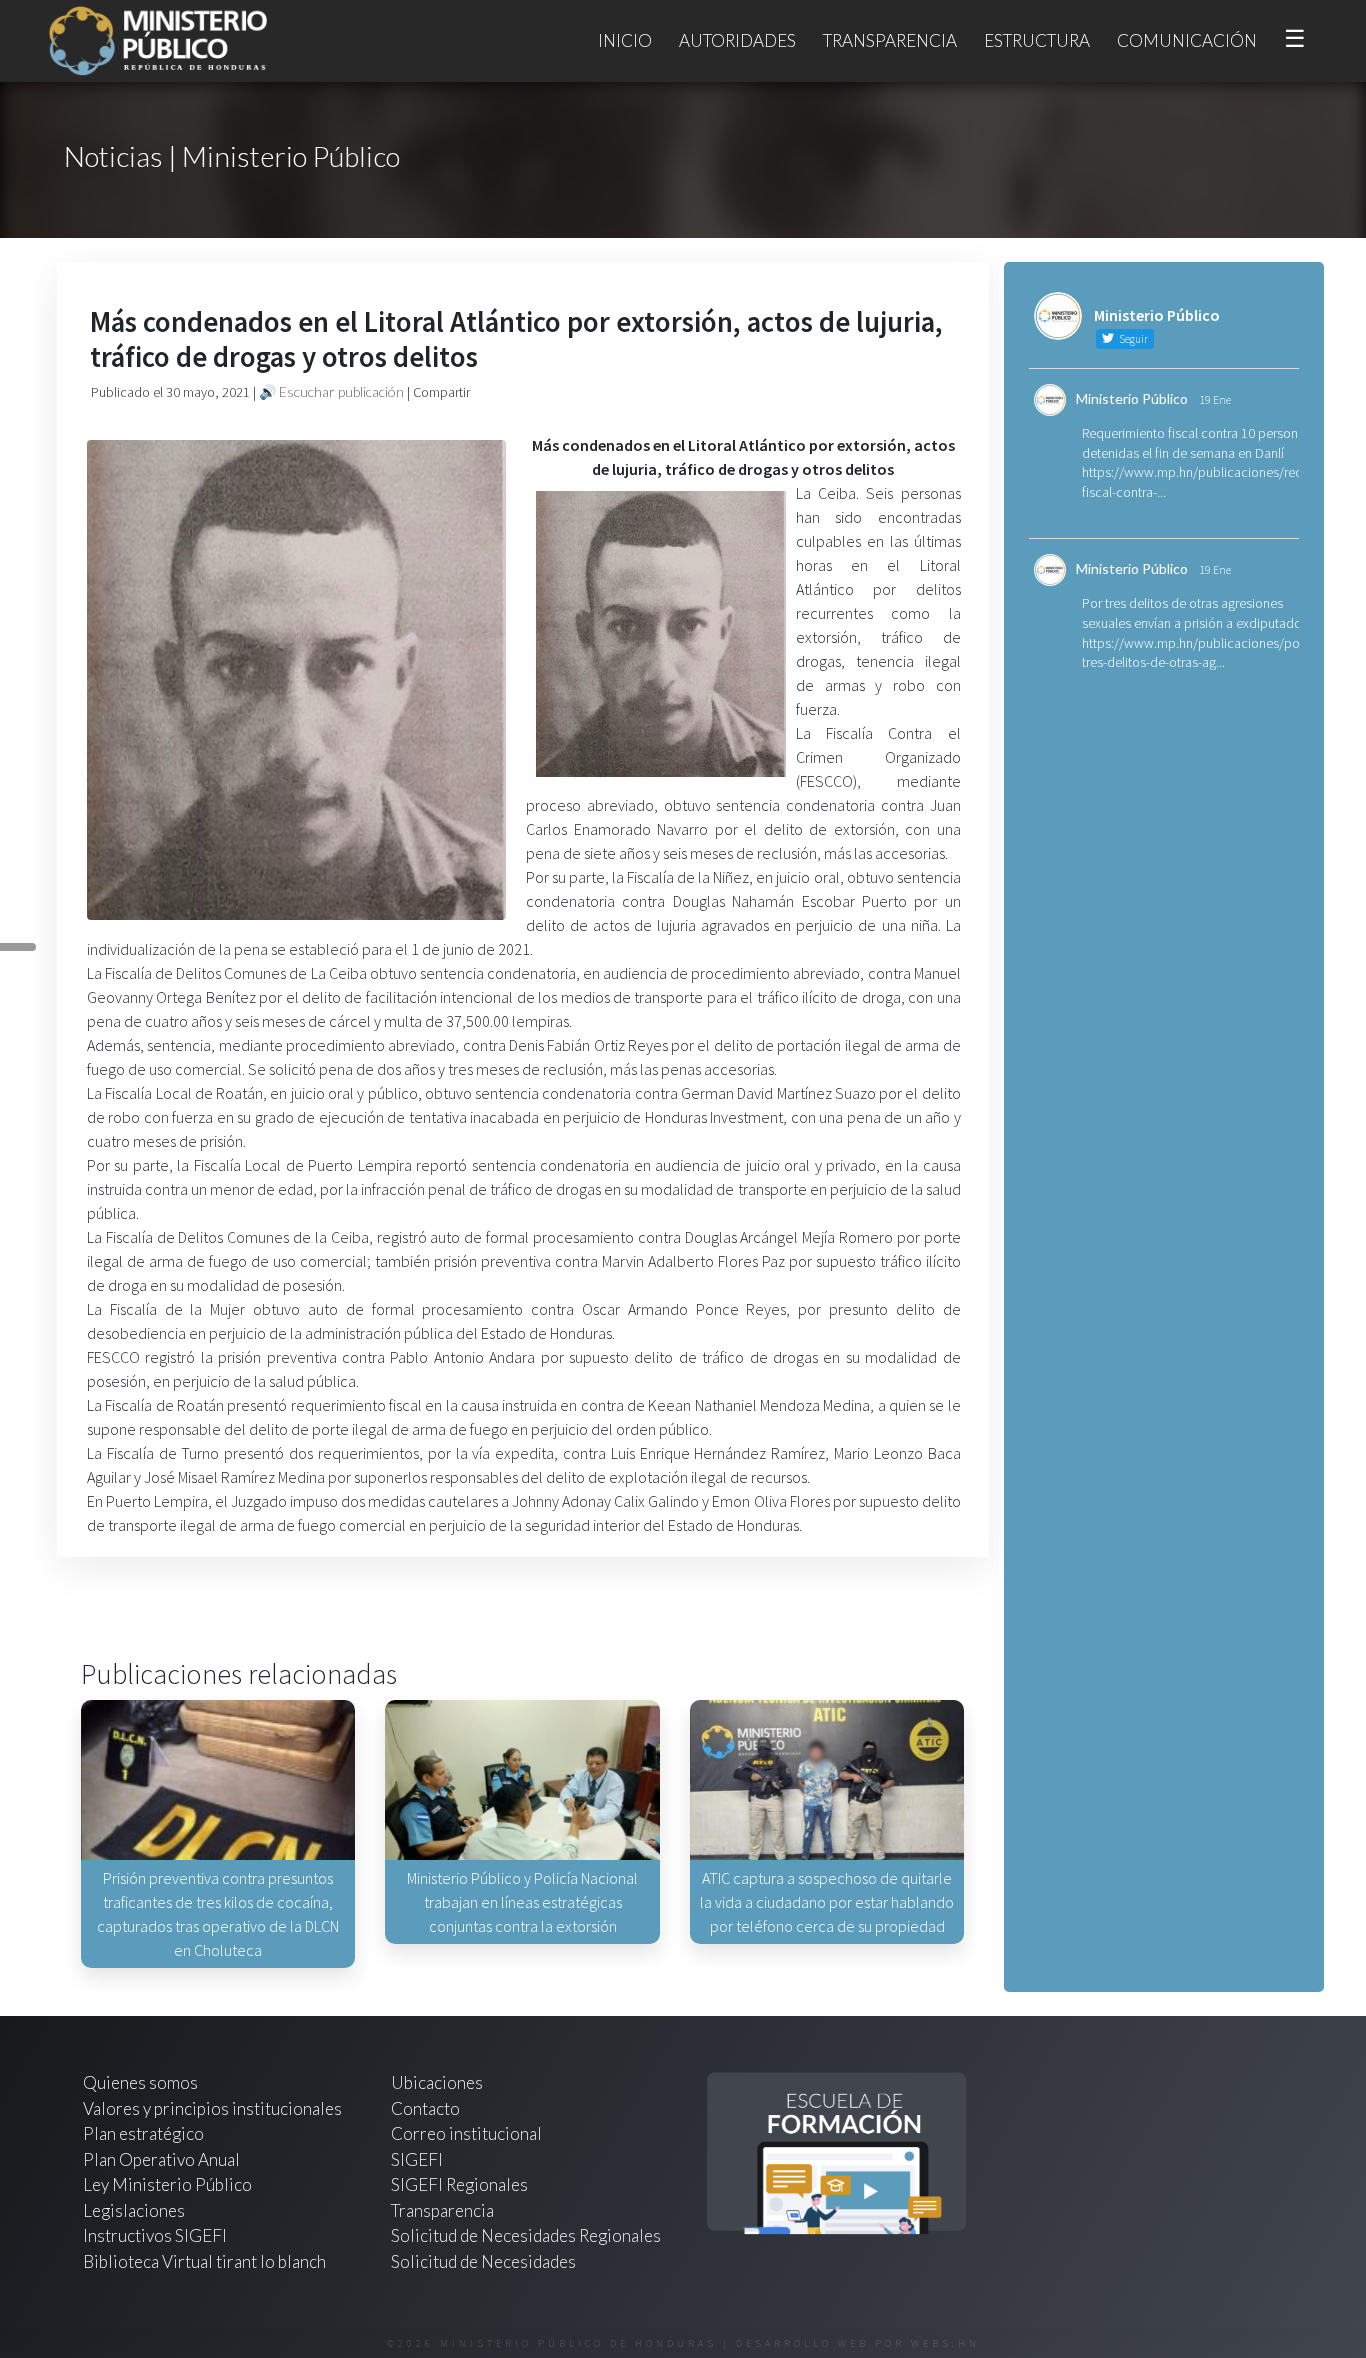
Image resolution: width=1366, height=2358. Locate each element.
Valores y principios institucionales (212, 2108)
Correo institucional (466, 2133)
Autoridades (737, 40)
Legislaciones (134, 2210)
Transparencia (890, 40)
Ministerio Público (1132, 398)
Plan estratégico (145, 2133)
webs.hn (945, 2343)
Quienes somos (140, 2082)
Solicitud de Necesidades (483, 2261)
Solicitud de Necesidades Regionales (526, 2235)
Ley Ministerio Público (167, 2184)
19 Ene (1215, 399)
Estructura (1037, 40)
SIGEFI (417, 2159)
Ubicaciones (437, 2082)
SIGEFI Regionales (459, 2184)
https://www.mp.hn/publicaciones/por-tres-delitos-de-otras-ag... (1195, 653)
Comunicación (1187, 40)
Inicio (625, 40)
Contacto (425, 2108)
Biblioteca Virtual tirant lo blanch (204, 2261)
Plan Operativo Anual (161, 2159)
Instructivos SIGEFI (155, 2235)
